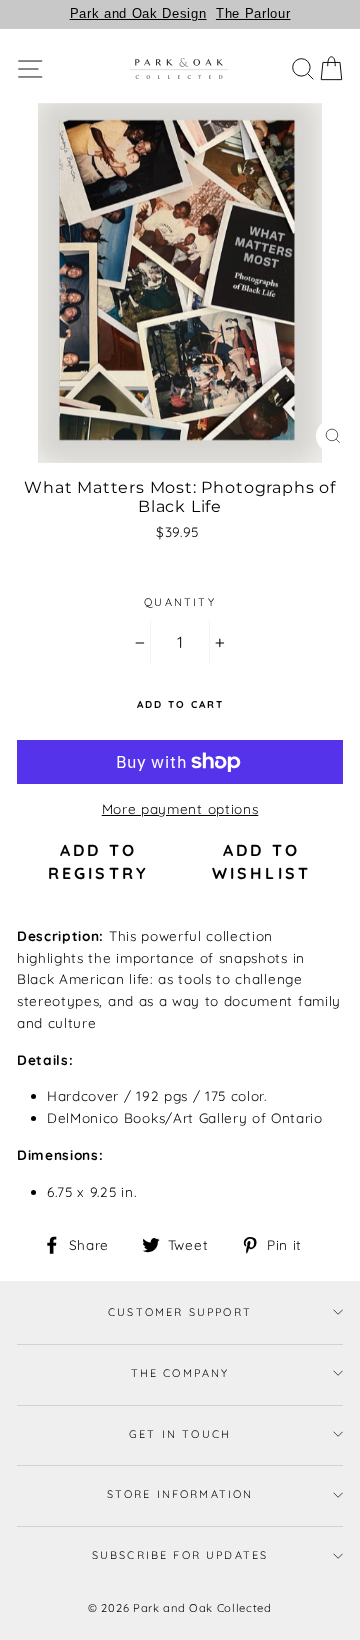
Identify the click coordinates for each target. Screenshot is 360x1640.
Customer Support (180, 1312)
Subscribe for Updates (180, 1555)
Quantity (179, 602)
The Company (180, 1373)
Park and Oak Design (138, 13)
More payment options (180, 808)
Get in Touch (180, 1434)
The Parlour (253, 13)
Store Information (180, 1494)
